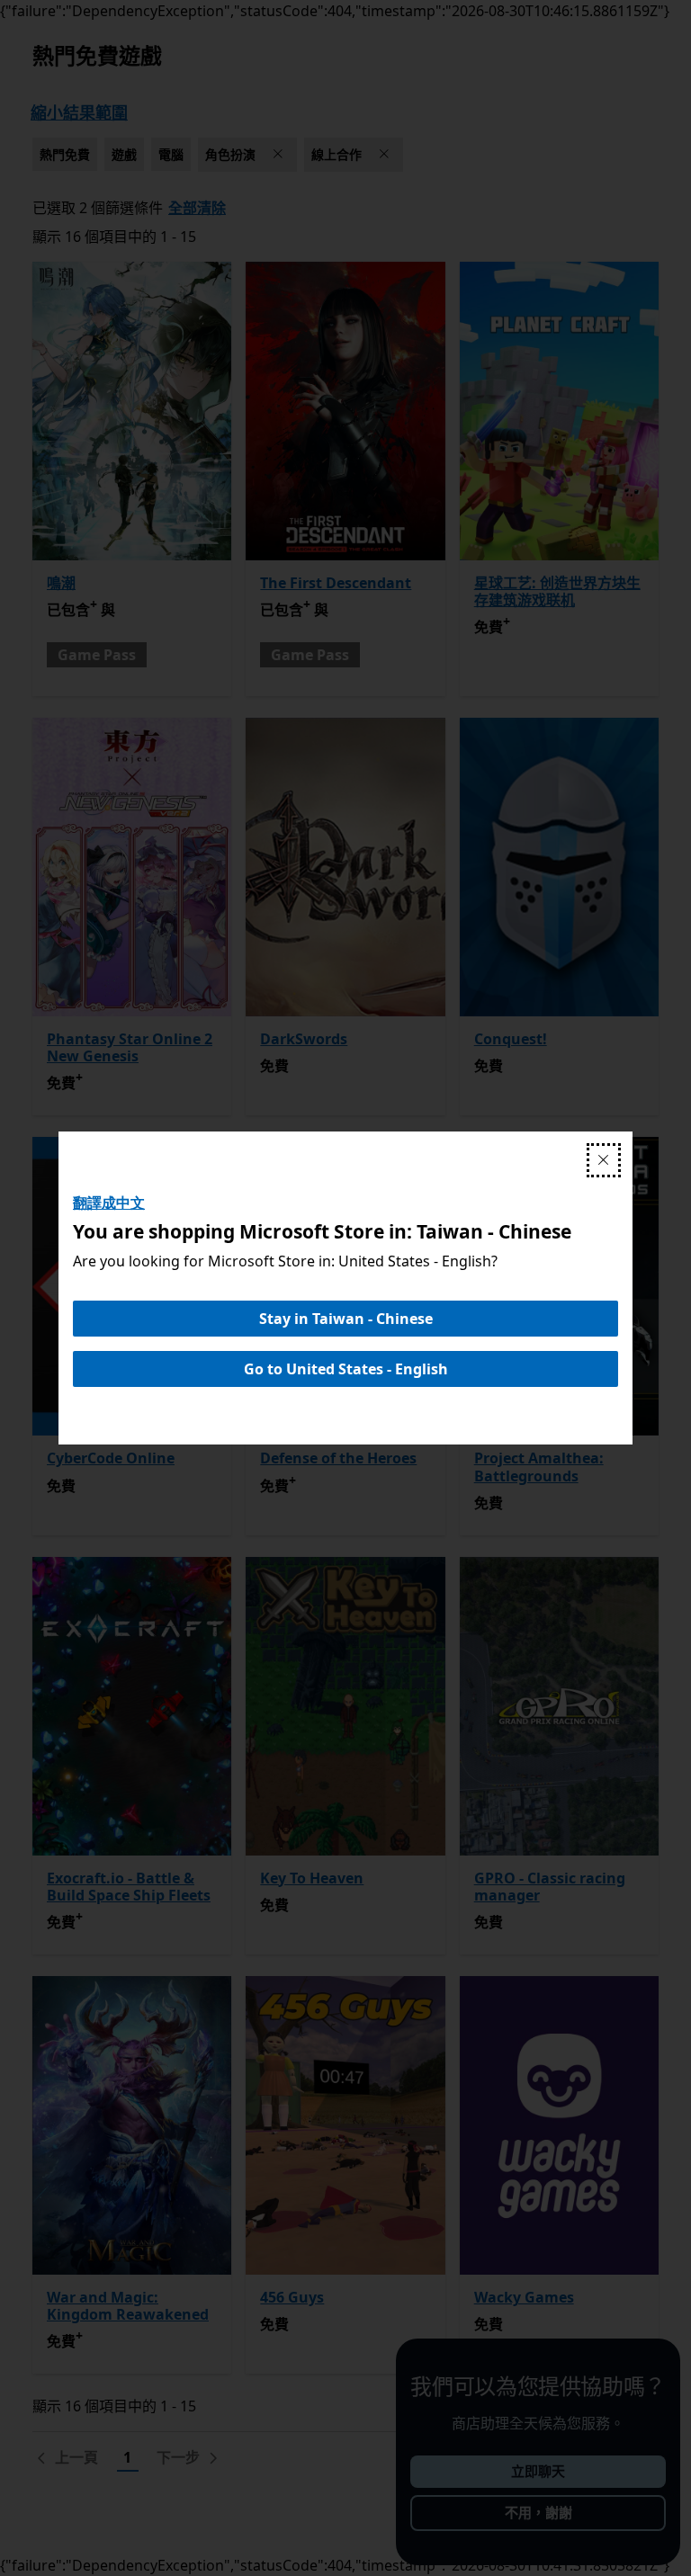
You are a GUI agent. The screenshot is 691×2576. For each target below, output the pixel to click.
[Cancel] (604, 1160)
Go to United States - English (346, 1369)
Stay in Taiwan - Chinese (346, 1319)
